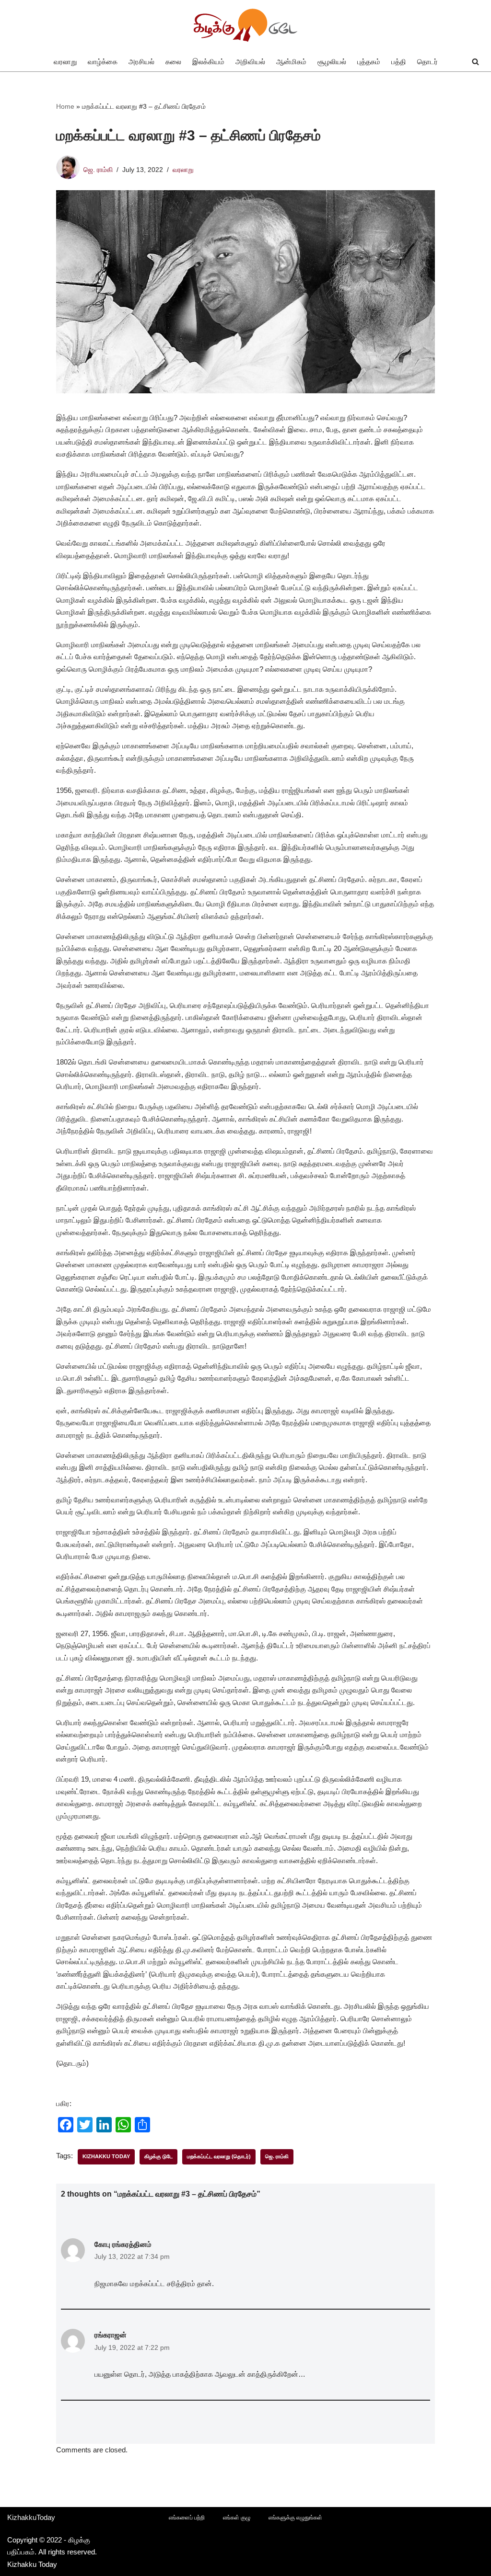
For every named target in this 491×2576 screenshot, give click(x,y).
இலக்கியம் (208, 62)
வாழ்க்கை (103, 62)
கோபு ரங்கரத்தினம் (123, 2244)
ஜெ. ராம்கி (98, 170)
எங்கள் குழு (237, 2518)
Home (65, 106)
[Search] (475, 62)
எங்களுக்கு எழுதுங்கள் (295, 2518)
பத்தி (399, 62)
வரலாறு (65, 62)
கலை (173, 62)
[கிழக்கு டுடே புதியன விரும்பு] (245, 26)
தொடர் (427, 62)
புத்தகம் (369, 62)
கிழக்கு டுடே (158, 2156)
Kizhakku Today (106, 2156)
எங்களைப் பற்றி (187, 2518)
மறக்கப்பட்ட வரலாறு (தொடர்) (219, 2156)
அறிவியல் (250, 62)
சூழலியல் (332, 62)
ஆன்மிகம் (291, 62)
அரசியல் (141, 62)
